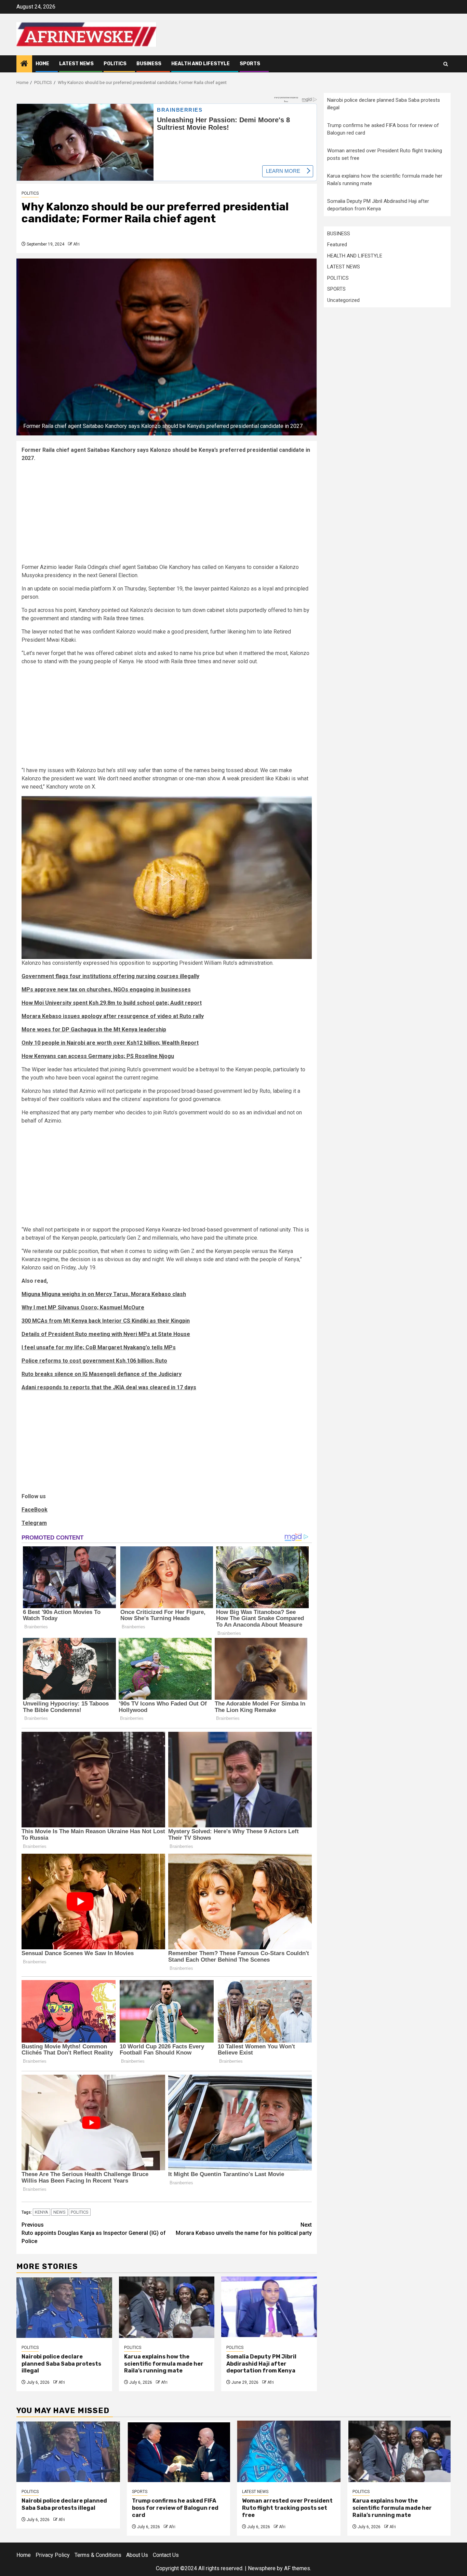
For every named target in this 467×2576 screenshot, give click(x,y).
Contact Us (166, 2555)
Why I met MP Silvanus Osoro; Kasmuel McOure (83, 1307)
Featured (337, 245)
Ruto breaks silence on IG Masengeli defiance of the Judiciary (102, 1374)
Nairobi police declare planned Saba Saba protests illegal (61, 2364)
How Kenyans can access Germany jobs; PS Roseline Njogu (98, 1056)
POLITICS (115, 64)
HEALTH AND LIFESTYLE (201, 64)
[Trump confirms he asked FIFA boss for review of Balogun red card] (179, 2451)
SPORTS (250, 64)
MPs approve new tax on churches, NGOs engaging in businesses (106, 990)
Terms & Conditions (98, 2555)
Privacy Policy (53, 2555)
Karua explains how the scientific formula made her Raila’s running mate (164, 2364)
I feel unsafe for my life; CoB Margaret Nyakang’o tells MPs (99, 1347)
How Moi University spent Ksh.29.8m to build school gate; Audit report (112, 1003)
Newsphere (262, 2568)
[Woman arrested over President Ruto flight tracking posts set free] (289, 2451)
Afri (76, 244)
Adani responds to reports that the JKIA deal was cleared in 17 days (109, 1387)
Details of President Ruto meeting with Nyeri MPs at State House (106, 1334)
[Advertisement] (167, 515)
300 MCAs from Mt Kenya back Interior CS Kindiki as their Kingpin (106, 1321)
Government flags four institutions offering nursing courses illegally (110, 976)
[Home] (24, 64)
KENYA (42, 2212)
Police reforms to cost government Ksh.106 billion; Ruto (94, 1361)
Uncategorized (343, 300)
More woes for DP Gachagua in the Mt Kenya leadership (94, 1029)
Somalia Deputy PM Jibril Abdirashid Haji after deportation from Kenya (261, 2364)
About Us (137, 2555)
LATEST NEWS (76, 64)
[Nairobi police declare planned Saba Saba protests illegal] (64, 2307)
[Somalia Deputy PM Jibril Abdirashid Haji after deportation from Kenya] (269, 2307)
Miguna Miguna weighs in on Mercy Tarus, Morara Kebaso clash (104, 1294)
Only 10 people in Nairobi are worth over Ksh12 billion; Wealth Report (110, 1043)
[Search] (446, 64)
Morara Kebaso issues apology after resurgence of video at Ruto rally (113, 1016)
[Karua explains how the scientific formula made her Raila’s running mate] (167, 2307)
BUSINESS (149, 64)
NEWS (59, 2212)
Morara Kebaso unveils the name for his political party (244, 2229)
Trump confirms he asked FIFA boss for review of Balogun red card (175, 2508)
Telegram (34, 1523)
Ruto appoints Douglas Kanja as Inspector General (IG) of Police (94, 2233)
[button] (167, 877)
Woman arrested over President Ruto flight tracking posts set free (287, 2508)
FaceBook (35, 1510)
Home (42, 64)
